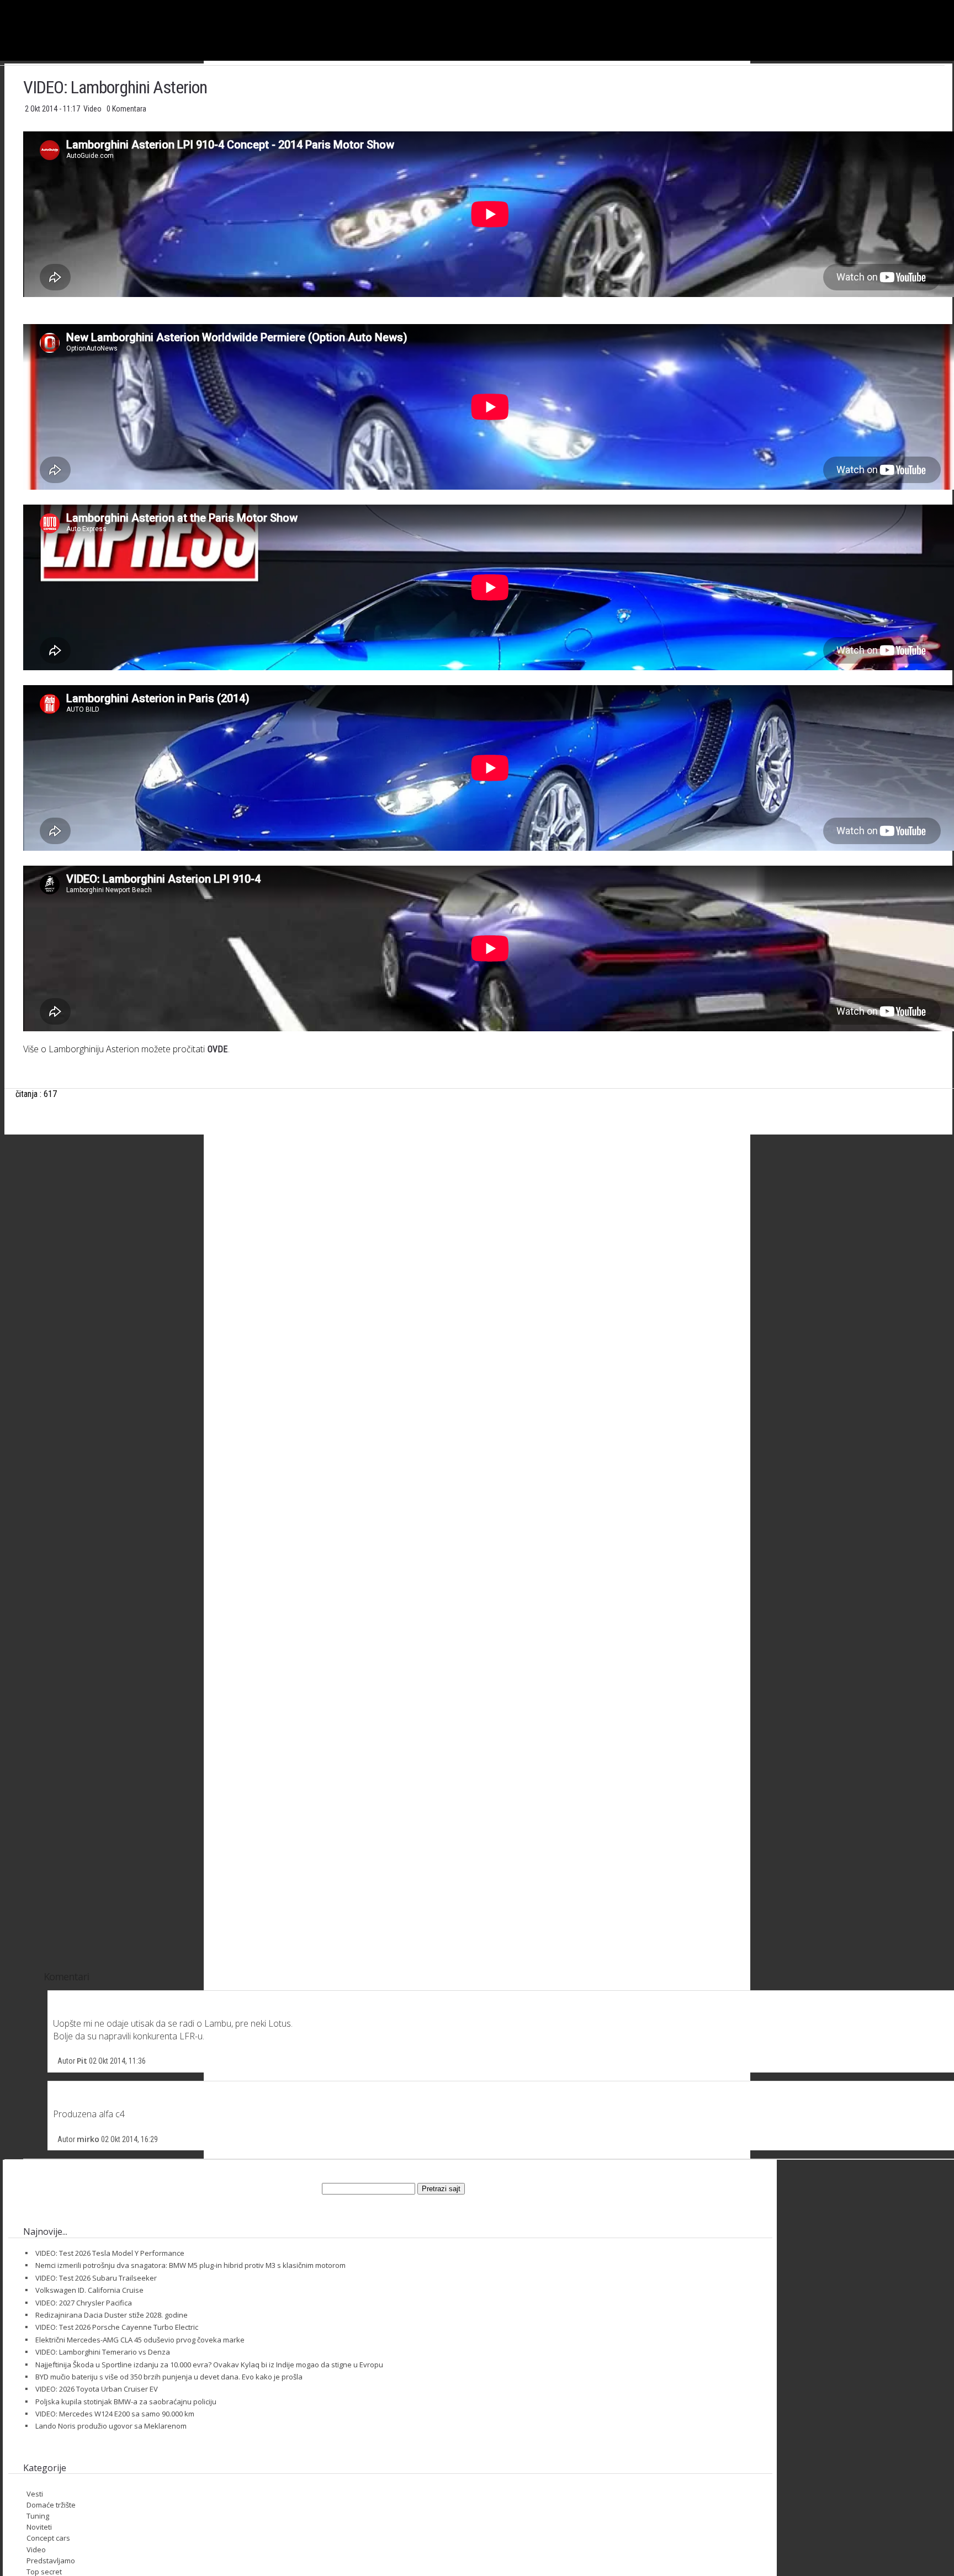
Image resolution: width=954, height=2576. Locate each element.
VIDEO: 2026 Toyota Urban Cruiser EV (97, 2389)
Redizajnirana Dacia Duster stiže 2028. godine (112, 2315)
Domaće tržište (51, 2505)
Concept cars (48, 2538)
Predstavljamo (51, 2561)
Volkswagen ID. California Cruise (89, 2290)
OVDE (218, 1049)
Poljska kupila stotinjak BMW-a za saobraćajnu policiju (126, 2402)
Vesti (35, 2494)
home (954, 5)
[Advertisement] (490, 1252)
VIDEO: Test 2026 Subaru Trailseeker (96, 2278)
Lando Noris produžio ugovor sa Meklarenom (111, 2426)
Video (93, 109)
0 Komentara (126, 109)
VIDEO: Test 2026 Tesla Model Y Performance (110, 2253)
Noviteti (39, 2527)
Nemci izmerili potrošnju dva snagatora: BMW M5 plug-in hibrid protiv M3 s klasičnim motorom (190, 2265)
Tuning (38, 2516)
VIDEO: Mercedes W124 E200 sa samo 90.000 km (115, 2414)
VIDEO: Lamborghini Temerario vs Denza (103, 2352)
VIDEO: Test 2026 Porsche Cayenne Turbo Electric (117, 2327)
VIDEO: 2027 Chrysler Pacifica (84, 2303)
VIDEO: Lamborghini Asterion (115, 87)
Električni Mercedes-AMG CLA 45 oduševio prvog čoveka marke (140, 2340)
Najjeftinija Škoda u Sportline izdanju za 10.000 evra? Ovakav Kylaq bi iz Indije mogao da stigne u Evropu (209, 2365)
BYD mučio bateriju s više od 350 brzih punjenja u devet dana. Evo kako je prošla (169, 2377)
